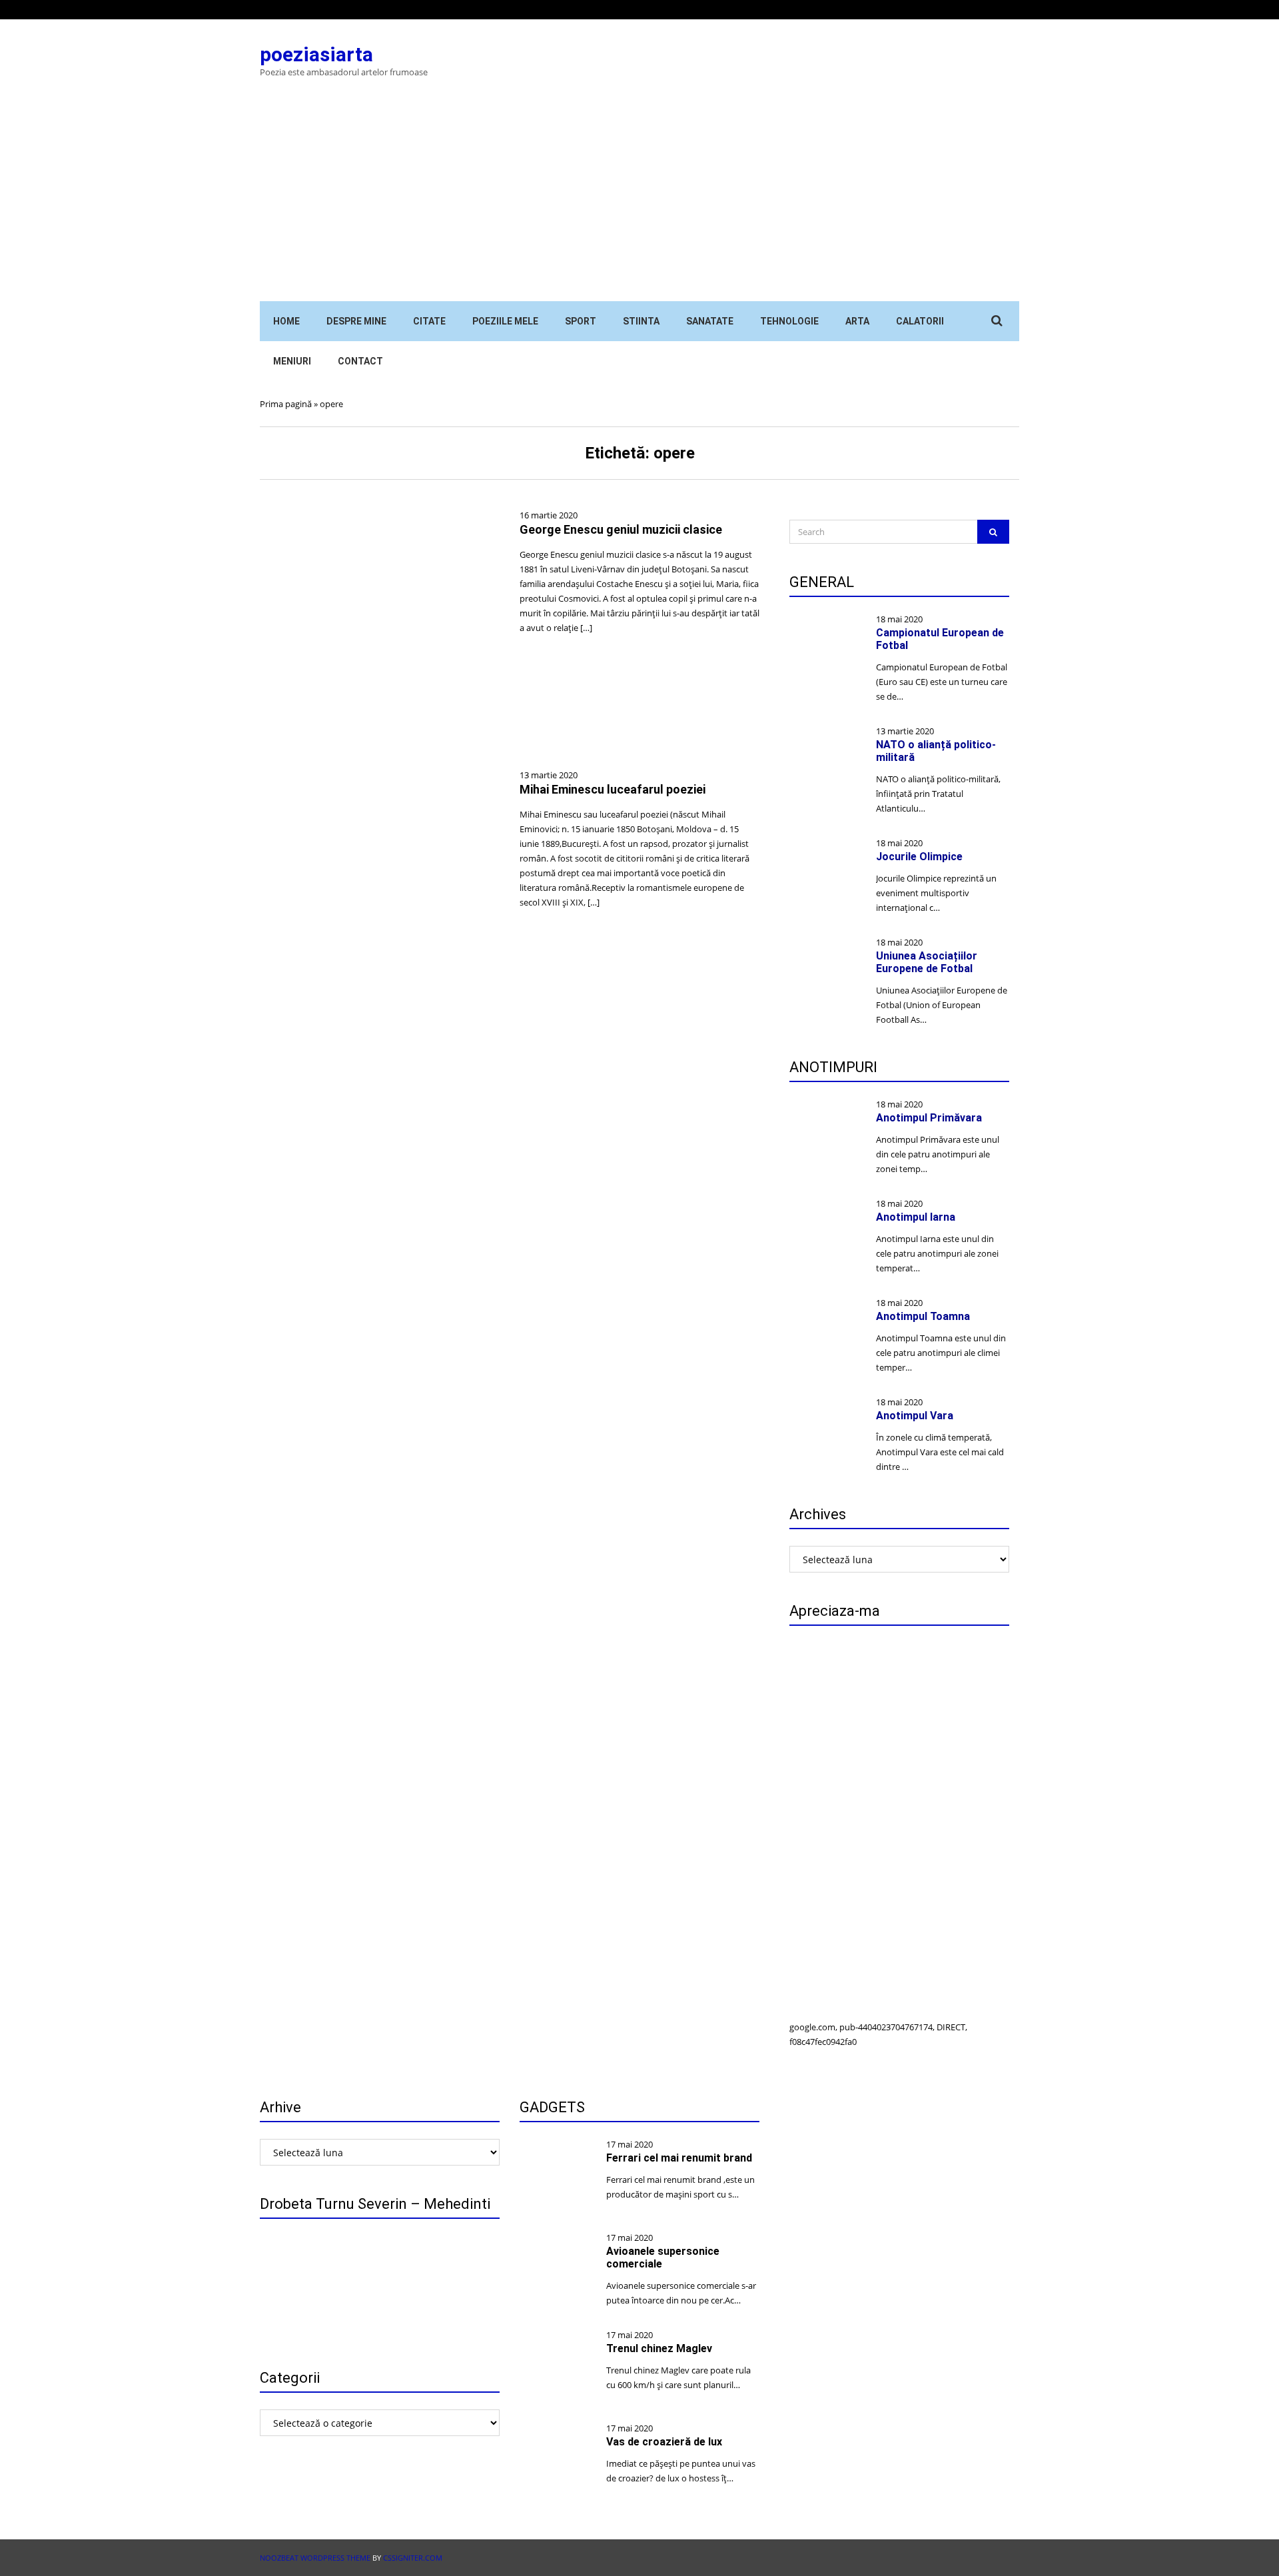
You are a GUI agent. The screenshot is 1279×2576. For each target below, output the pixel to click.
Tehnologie (789, 321)
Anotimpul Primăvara (929, 1118)
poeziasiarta (316, 54)
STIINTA (641, 321)
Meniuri (292, 361)
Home (286, 321)
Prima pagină (286, 404)
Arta (857, 321)
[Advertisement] (639, 201)
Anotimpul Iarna (916, 1217)
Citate (429, 321)
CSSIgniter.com (413, 2558)
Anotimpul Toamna (923, 1316)
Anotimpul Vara (915, 1416)
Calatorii (920, 321)
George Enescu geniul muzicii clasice (621, 529)
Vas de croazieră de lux (664, 2442)
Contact (360, 361)
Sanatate (710, 321)
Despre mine (356, 321)
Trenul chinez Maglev (659, 2348)
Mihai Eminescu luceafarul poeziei (613, 789)
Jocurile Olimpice (919, 857)
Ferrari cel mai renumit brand (679, 2158)
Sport (581, 321)
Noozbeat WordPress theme (315, 2558)
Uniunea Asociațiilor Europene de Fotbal (927, 962)
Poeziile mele (505, 321)
